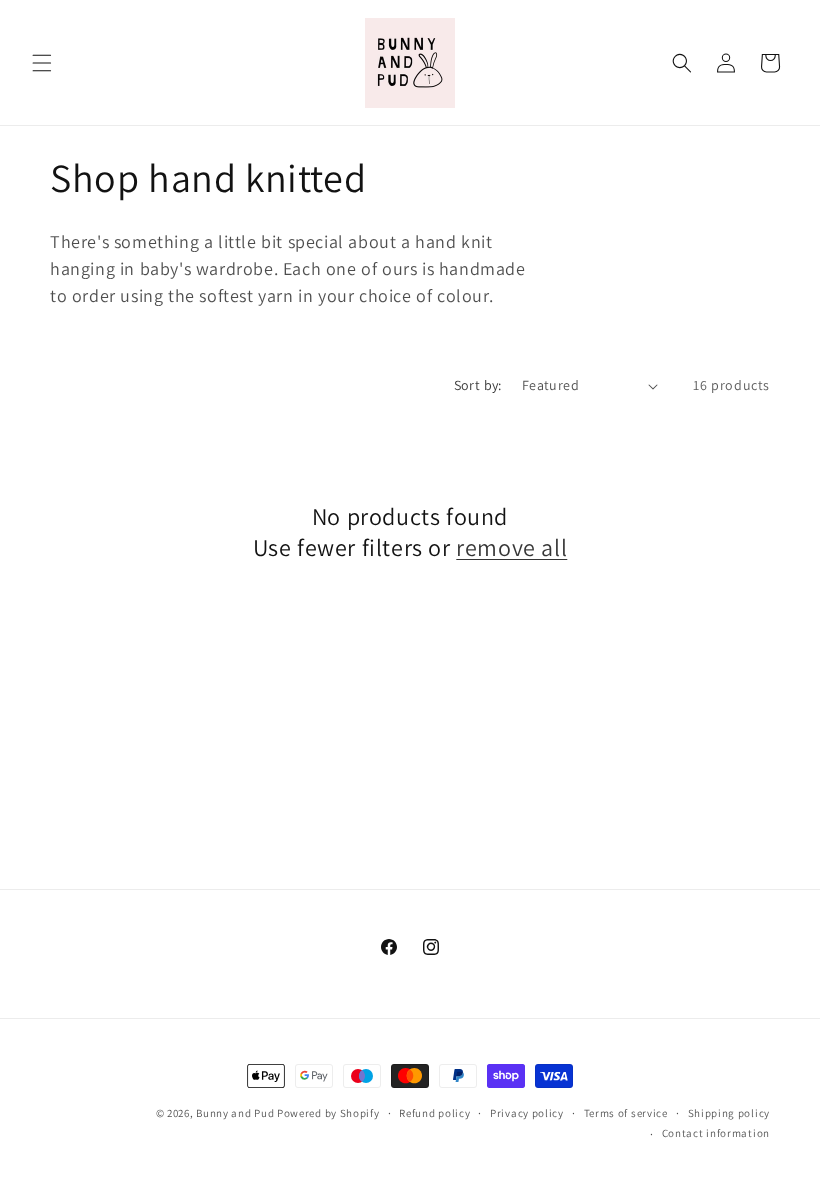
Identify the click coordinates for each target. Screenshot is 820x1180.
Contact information (716, 1133)
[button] (42, 63)
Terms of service (626, 1113)
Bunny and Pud (235, 1113)
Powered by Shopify (328, 1113)
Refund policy (434, 1113)
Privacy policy (527, 1113)
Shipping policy (729, 1113)
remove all (511, 547)
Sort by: (478, 385)
